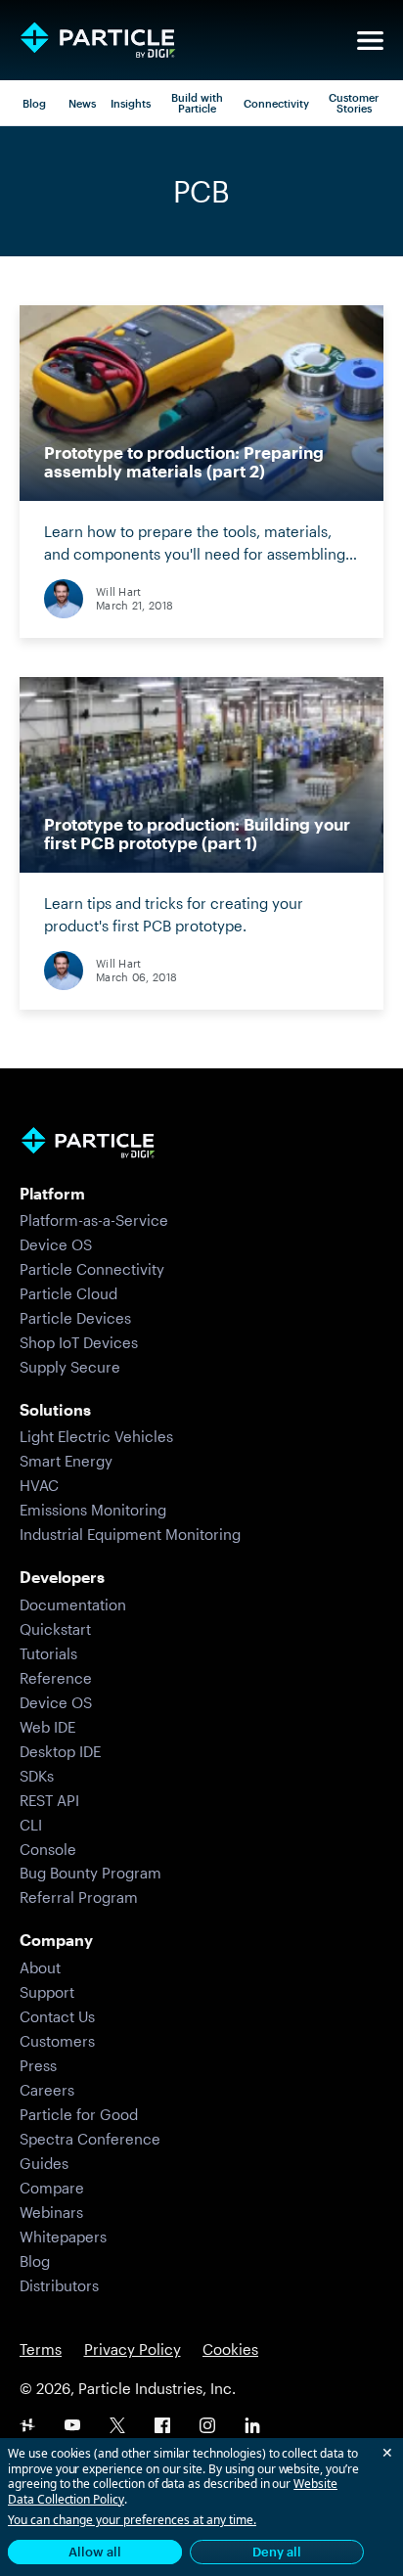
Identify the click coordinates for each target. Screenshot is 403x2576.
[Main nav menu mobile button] (370, 41)
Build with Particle (197, 103)
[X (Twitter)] (117, 2427)
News (82, 103)
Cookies (230, 2349)
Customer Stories (354, 103)
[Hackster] (27, 2427)
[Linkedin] (252, 2427)
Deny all (277, 2552)
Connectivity (276, 103)
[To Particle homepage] (98, 40)
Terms (41, 2349)
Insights (131, 103)
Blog (34, 103)
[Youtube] (72, 2427)
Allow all (95, 2552)
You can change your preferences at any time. (132, 2520)
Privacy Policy (133, 2349)
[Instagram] (207, 2427)
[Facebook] (162, 2427)
